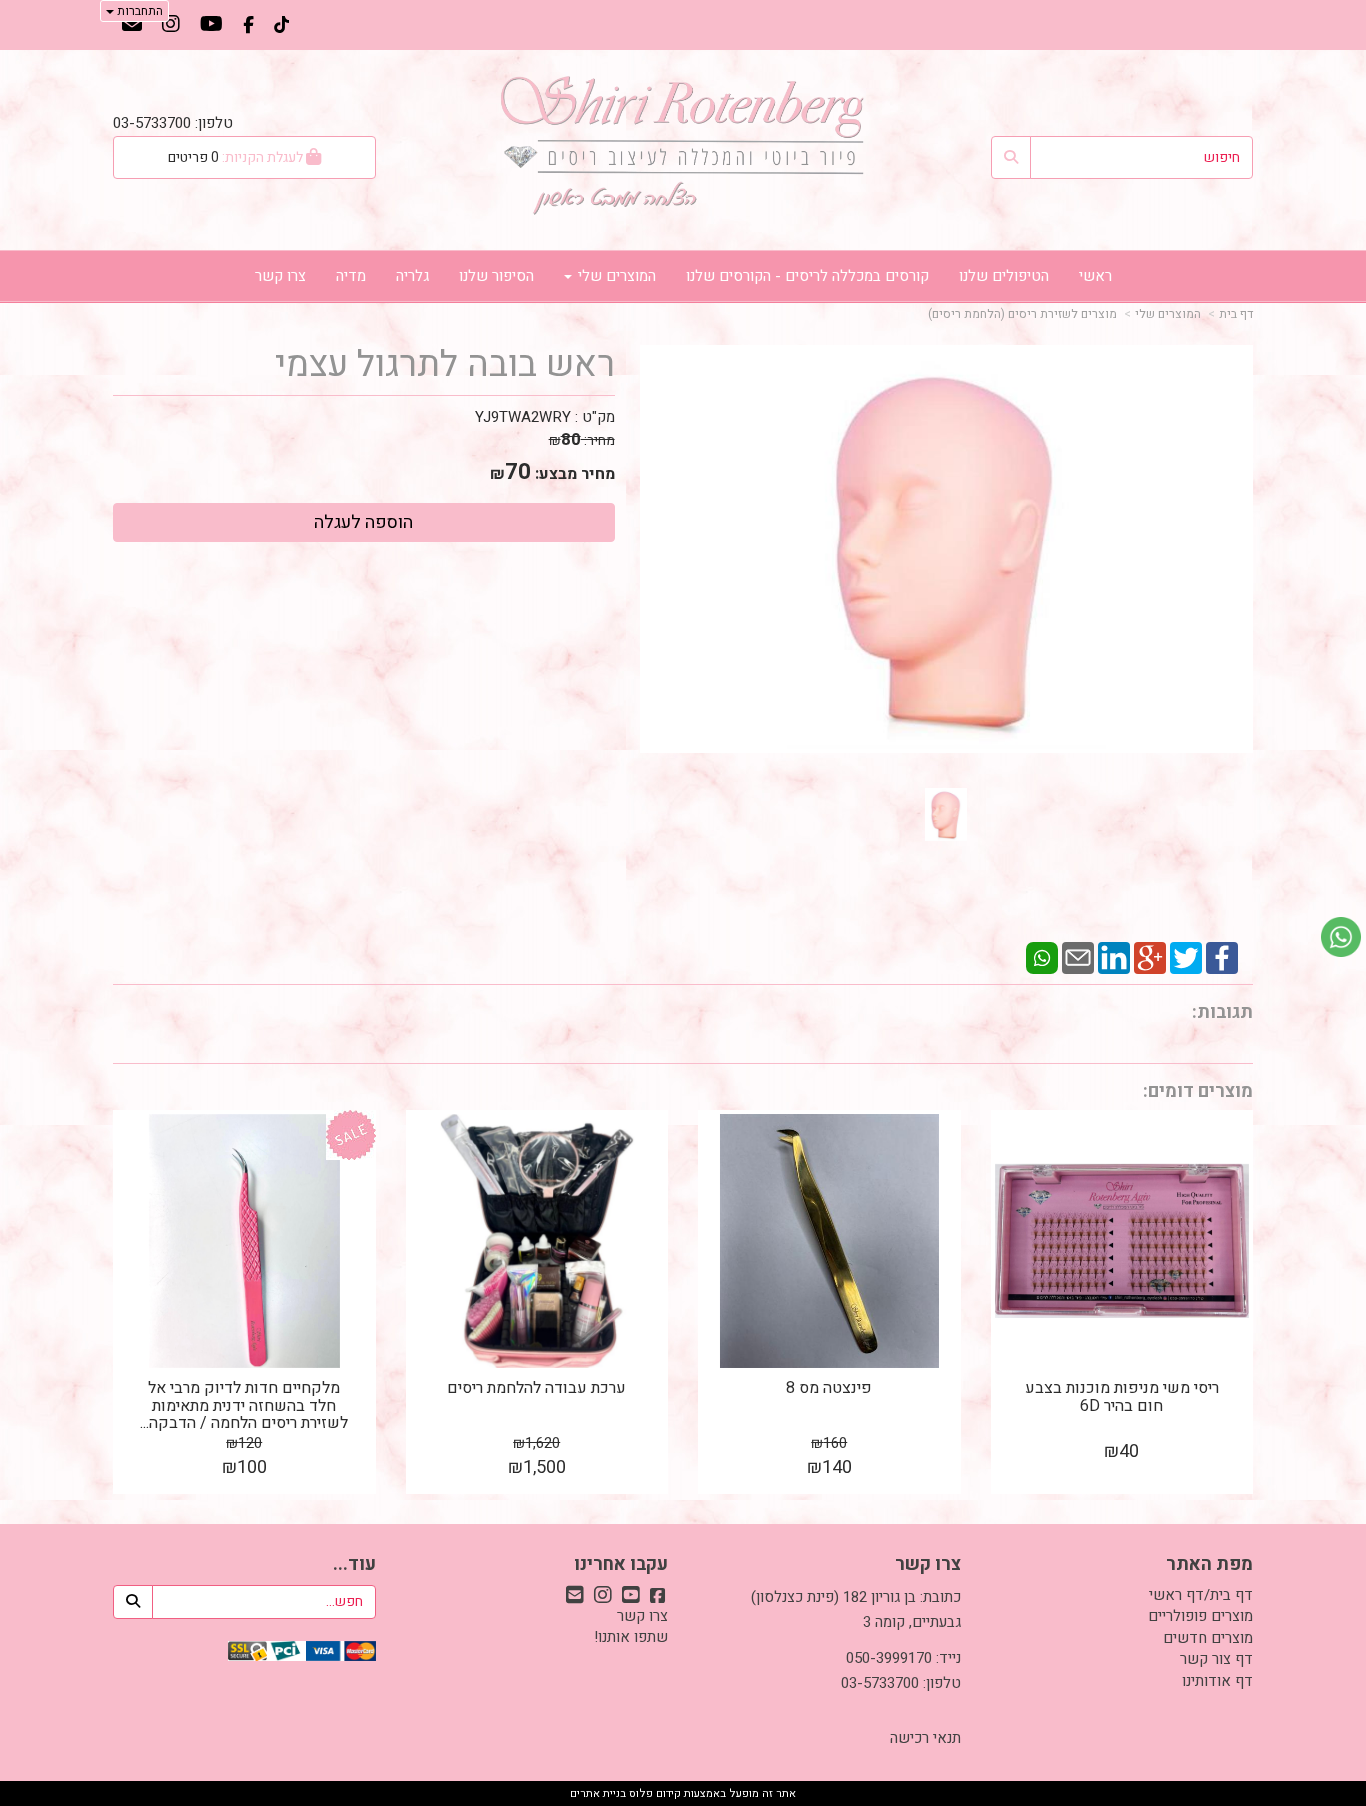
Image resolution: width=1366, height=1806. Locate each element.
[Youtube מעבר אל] (211, 26)
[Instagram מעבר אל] (171, 26)
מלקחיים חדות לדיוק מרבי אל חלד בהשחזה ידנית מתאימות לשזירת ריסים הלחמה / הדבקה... (244, 1405)
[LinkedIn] (1114, 957)
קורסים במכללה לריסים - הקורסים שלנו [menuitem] (807, 276)
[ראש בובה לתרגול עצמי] (946, 814)
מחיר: (582, 440)
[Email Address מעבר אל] (132, 26)
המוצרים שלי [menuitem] (615, 276)
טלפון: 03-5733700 (173, 123)
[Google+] (1150, 957)
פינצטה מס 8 (829, 1388)
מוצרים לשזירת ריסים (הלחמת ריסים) (1022, 314)
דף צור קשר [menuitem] (1216, 1659)
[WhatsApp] (1042, 957)
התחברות (138, 11)
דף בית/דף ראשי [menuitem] (1201, 1595)
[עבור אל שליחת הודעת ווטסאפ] (1341, 937)
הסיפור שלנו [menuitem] (496, 276)
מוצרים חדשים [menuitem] (1208, 1638)
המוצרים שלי (1168, 314)
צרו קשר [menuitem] (280, 276)
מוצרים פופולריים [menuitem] (1200, 1616)
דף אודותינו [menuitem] (1217, 1681)
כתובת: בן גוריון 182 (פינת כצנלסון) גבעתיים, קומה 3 (856, 1610)
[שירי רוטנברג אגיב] (682, 145)
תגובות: (1222, 1012)
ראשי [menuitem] (1095, 276)
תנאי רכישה (925, 1738)
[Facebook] (1222, 957)
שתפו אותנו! (631, 1637)
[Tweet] (1186, 957)
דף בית (1236, 314)
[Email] (1078, 957)
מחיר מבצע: (575, 474)
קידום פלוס (653, 1793)
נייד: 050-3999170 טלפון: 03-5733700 (901, 1671)
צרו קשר (928, 1565)
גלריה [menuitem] (412, 276)
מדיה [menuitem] (351, 276)
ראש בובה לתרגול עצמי (445, 365)
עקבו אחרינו (621, 1565)
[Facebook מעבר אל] (248, 26)
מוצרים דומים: (1198, 1091)
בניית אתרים (598, 1793)
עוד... (354, 1565)
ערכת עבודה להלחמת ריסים (536, 1388)
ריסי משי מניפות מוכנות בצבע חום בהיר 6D (1122, 1397)
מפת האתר (1209, 1565)
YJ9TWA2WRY (523, 417)
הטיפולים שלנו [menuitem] (1004, 276)
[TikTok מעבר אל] (281, 26)
